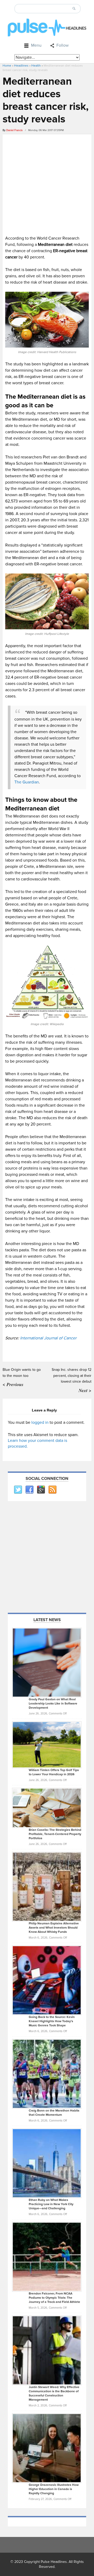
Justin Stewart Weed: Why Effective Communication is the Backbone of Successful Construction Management (54, 2393)
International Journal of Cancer (48, 1338)
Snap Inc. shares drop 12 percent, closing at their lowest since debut (72, 1376)
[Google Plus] (41, 1490)
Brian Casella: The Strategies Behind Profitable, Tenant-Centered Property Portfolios (55, 1834)
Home (7, 66)
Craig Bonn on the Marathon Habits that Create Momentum (54, 2113)
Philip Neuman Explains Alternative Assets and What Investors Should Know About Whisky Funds (54, 1928)
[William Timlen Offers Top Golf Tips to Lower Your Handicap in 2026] (47, 1745)
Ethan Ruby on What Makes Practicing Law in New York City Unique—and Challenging (51, 2204)
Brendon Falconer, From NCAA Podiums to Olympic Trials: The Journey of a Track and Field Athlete (54, 2298)
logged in (40, 1422)
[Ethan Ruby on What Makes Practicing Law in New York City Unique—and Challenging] (47, 2163)
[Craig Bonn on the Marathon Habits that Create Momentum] (47, 2074)
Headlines (21, 66)
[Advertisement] (47, 184)
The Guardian (27, 782)
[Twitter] (18, 1490)
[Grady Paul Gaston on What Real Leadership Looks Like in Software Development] (47, 1662)
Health (36, 66)
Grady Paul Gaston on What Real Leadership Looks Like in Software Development (53, 1704)
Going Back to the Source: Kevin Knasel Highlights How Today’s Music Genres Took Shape (52, 2021)
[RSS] (52, 1490)
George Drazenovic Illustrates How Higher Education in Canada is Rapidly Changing (54, 2489)
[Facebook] (29, 1490)
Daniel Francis (14, 130)
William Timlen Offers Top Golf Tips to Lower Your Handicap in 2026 (54, 1772)
